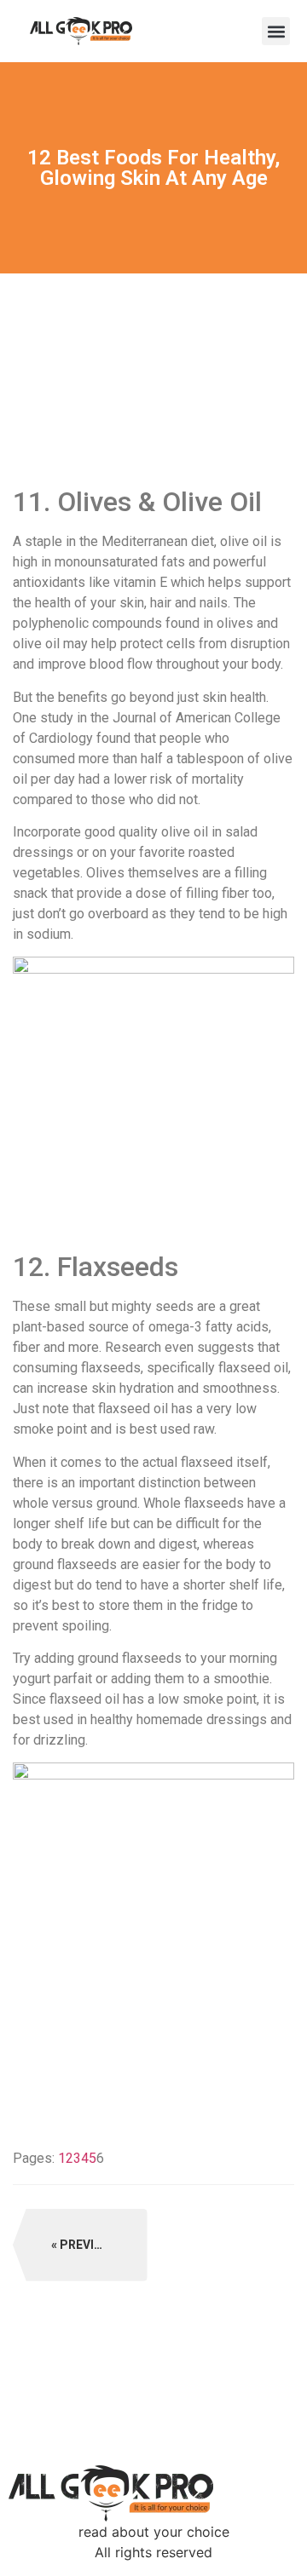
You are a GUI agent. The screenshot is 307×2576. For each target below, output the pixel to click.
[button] (276, 31)
